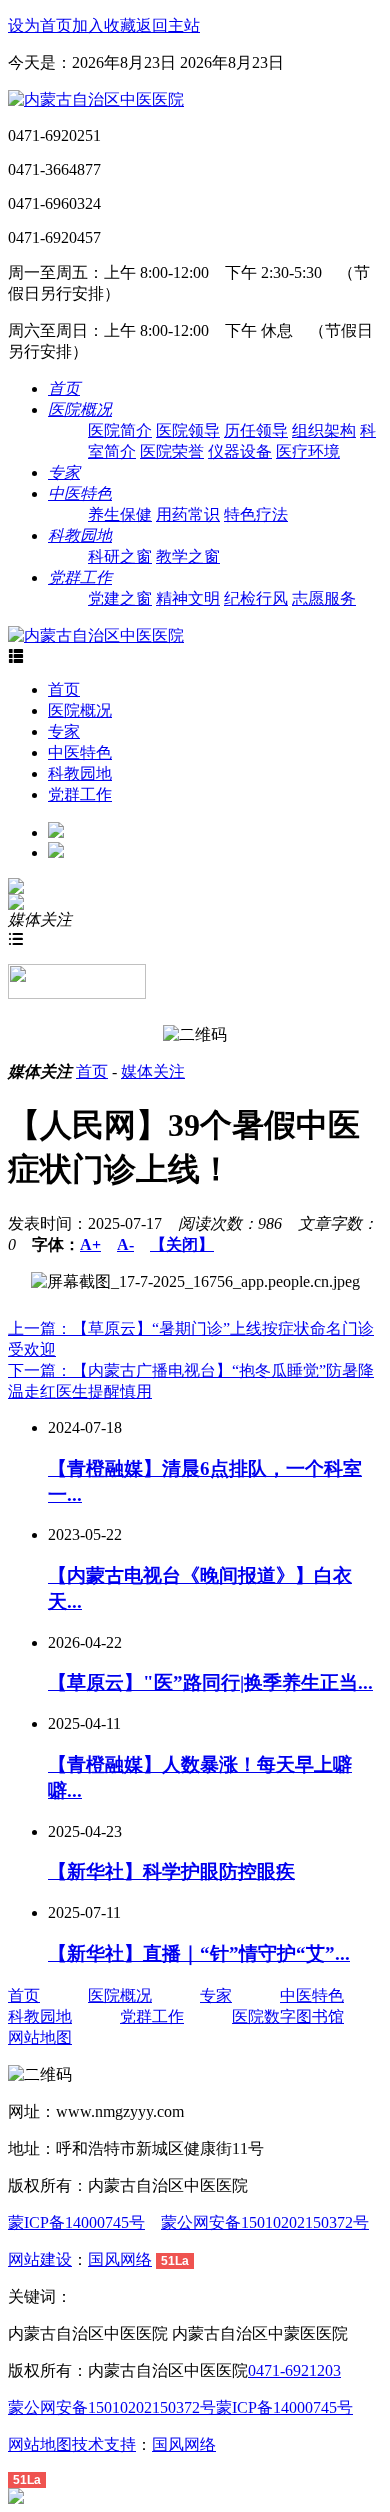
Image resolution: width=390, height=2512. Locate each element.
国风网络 (120, 2259)
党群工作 (80, 794)
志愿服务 (324, 598)
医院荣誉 (172, 451)
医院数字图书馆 (288, 2016)
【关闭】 (182, 1244)
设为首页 (40, 25)
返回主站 (168, 25)
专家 (64, 731)
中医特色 (80, 752)
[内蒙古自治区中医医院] (96, 99)
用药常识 (188, 514)
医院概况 (80, 710)
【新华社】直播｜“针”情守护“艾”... (199, 1953)
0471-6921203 (294, 2370)
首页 (64, 689)
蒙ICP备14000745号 (76, 2222)
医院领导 (188, 430)
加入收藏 (104, 25)
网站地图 (40, 2037)
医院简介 (120, 430)
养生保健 (120, 514)
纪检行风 (256, 598)
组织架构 (324, 430)
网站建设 (40, 2259)
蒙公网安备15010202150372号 (265, 2222)
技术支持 (104, 2444)
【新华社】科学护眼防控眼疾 (171, 1871)
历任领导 (256, 430)
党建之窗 (120, 598)
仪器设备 (240, 451)
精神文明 (188, 598)
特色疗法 (256, 514)
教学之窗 (188, 556)
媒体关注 (153, 1071)
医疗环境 (308, 451)
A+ (90, 1244)
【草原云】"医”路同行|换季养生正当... (210, 1682)
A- (125, 1244)
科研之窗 (120, 556)
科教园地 (80, 773)
